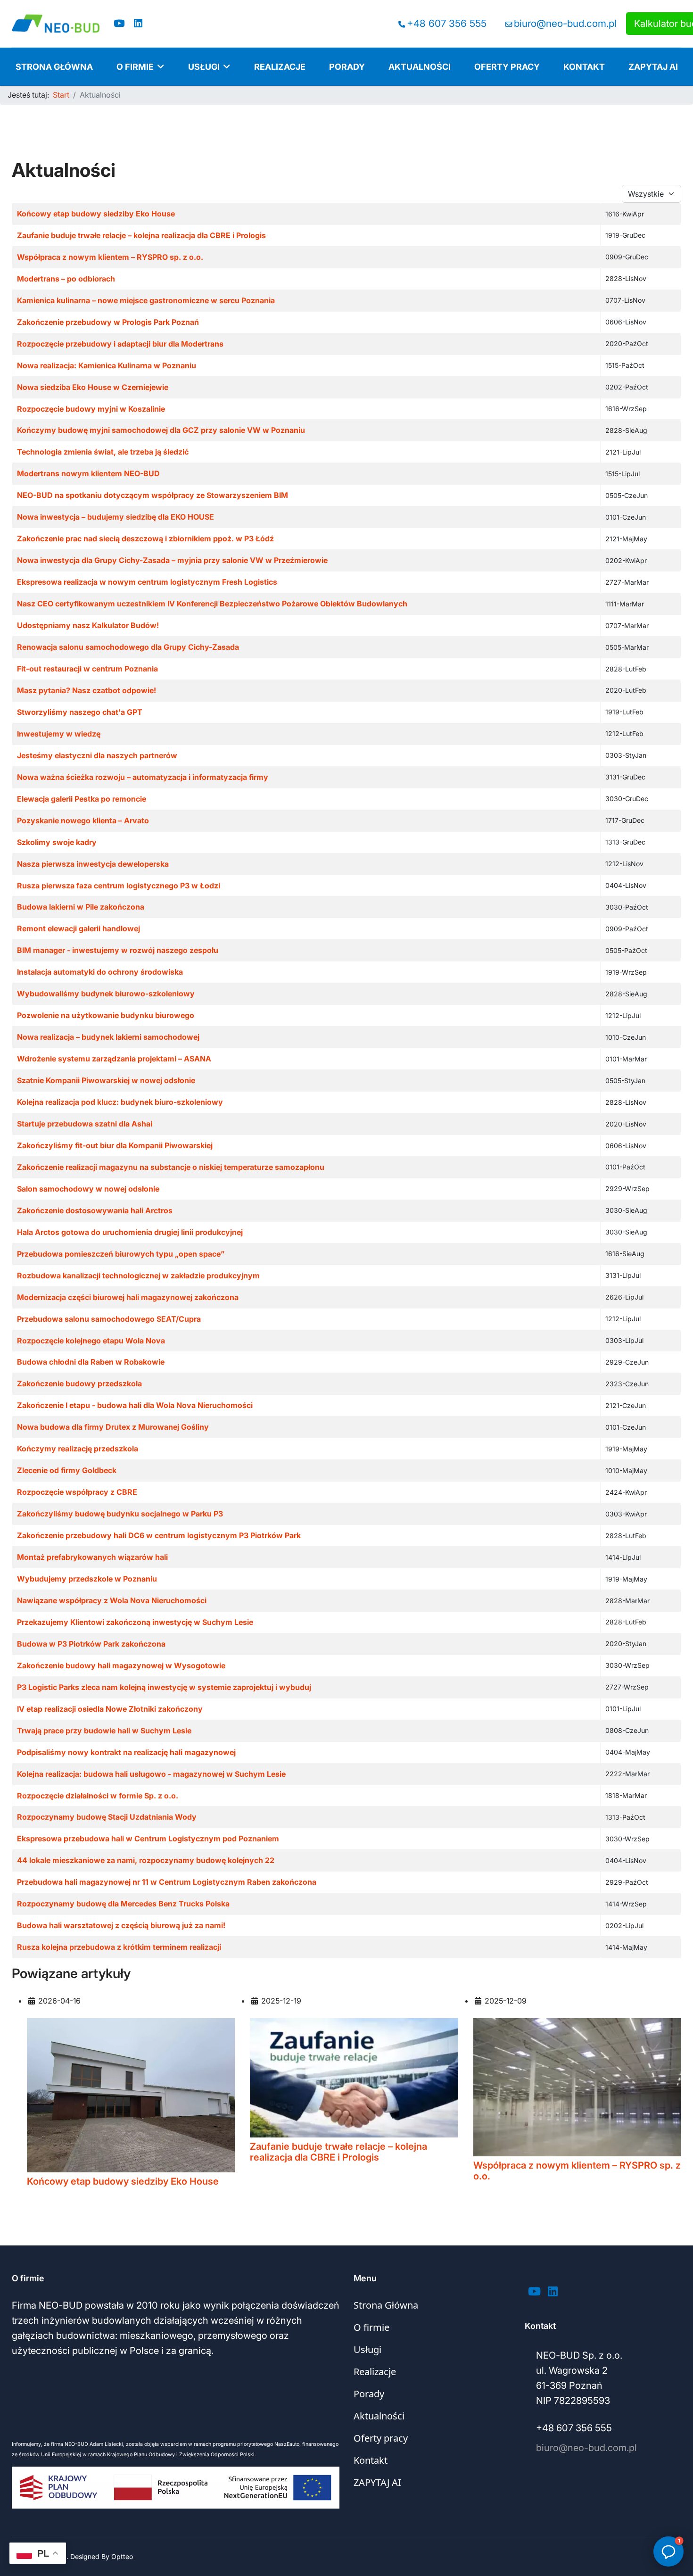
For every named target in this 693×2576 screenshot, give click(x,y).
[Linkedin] (138, 23)
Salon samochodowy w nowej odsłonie (88, 1189)
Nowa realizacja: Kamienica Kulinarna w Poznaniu (107, 365)
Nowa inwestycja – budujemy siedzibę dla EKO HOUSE (115, 517)
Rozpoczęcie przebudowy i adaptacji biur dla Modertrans (120, 344)
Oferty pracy (507, 67)
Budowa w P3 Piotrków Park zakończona (91, 1644)
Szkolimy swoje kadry (57, 842)
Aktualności (420, 67)
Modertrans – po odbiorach (66, 279)
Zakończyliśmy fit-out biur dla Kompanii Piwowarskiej (115, 1145)
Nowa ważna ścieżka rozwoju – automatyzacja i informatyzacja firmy (143, 777)
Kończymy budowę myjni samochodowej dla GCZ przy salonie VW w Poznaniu (161, 430)
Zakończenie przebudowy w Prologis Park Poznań (108, 322)
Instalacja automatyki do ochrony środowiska (100, 972)
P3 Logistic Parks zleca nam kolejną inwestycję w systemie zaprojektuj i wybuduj (164, 1687)
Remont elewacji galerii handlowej (78, 928)
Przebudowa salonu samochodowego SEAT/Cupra (109, 1319)
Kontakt (584, 67)
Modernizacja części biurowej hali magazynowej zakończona (128, 1297)
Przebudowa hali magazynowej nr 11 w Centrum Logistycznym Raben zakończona (167, 1882)
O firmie (135, 67)
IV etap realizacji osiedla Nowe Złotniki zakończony (110, 1709)
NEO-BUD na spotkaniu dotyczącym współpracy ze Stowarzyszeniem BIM (153, 495)
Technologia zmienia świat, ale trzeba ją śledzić (103, 452)
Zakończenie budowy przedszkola (79, 1383)
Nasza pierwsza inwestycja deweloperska (93, 864)
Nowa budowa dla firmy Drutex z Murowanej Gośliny (113, 1427)
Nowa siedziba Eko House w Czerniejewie (93, 387)
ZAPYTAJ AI (653, 67)
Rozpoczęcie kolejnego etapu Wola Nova (91, 1341)
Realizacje (280, 67)
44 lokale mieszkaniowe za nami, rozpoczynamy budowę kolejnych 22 (146, 1860)
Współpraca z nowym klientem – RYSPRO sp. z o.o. (110, 257)
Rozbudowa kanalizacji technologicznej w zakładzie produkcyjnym (138, 1276)
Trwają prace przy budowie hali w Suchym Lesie (104, 1731)
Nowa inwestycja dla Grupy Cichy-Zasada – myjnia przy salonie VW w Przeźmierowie (172, 560)
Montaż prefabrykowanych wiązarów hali (92, 1557)
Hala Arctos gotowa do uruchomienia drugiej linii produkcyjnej (130, 1232)
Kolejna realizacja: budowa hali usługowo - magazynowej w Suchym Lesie (151, 1774)
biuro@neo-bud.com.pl (565, 23)
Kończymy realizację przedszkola (78, 1449)
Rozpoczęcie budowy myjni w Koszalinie (91, 409)
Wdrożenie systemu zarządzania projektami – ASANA (114, 1059)
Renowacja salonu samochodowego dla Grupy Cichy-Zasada (128, 647)
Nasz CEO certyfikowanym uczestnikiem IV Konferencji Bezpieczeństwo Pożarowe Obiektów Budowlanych (212, 604)
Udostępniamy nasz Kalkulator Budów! (88, 625)
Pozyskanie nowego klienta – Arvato (83, 820)
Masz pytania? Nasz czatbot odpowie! (87, 690)
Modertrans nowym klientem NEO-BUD (88, 473)
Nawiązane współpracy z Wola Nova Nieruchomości (112, 1600)
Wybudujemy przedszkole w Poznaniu (87, 1579)
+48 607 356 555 (447, 23)
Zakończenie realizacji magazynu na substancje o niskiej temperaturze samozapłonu (171, 1167)
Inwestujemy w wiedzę (59, 734)
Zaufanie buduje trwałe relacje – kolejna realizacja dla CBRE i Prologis (141, 235)
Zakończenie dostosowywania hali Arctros (95, 1210)
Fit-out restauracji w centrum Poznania (87, 669)
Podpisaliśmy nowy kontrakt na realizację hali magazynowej (126, 1752)
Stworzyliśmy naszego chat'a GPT (80, 712)
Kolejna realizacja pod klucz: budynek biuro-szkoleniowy (120, 1102)
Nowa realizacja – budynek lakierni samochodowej (108, 1037)
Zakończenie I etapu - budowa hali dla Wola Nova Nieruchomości (135, 1405)
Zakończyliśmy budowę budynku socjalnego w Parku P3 (120, 1514)
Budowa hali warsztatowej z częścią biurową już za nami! (121, 1925)
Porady (347, 67)
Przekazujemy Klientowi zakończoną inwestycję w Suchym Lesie (135, 1622)
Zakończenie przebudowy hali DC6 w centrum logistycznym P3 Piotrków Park (159, 1535)
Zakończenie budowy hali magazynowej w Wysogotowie (121, 1665)
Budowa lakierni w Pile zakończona (81, 907)
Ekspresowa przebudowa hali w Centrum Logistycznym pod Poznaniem (148, 1839)
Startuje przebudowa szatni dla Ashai (85, 1124)
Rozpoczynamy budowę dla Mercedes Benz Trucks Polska (123, 1904)
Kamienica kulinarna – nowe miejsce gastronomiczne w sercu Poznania (146, 300)
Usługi (204, 67)
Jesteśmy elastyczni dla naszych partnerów (97, 755)
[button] (668, 2551)
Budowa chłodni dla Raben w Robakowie (91, 1362)
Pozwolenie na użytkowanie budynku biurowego (106, 1015)
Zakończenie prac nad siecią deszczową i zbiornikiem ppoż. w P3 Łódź (145, 538)
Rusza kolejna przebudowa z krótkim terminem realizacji (119, 1947)
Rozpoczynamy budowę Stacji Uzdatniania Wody (107, 1817)
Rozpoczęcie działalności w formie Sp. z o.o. (98, 1796)
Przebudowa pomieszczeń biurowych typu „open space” (121, 1254)
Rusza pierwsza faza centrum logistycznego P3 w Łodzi (119, 886)
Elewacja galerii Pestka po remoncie (82, 799)
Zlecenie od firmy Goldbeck (67, 1470)
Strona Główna (54, 67)
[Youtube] (119, 23)
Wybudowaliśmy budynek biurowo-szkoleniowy (106, 994)
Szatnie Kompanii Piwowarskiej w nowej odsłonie (106, 1080)
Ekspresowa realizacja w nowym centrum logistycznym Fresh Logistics (147, 582)
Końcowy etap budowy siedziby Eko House (96, 214)
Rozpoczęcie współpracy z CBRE (77, 1492)
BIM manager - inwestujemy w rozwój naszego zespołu (118, 950)
